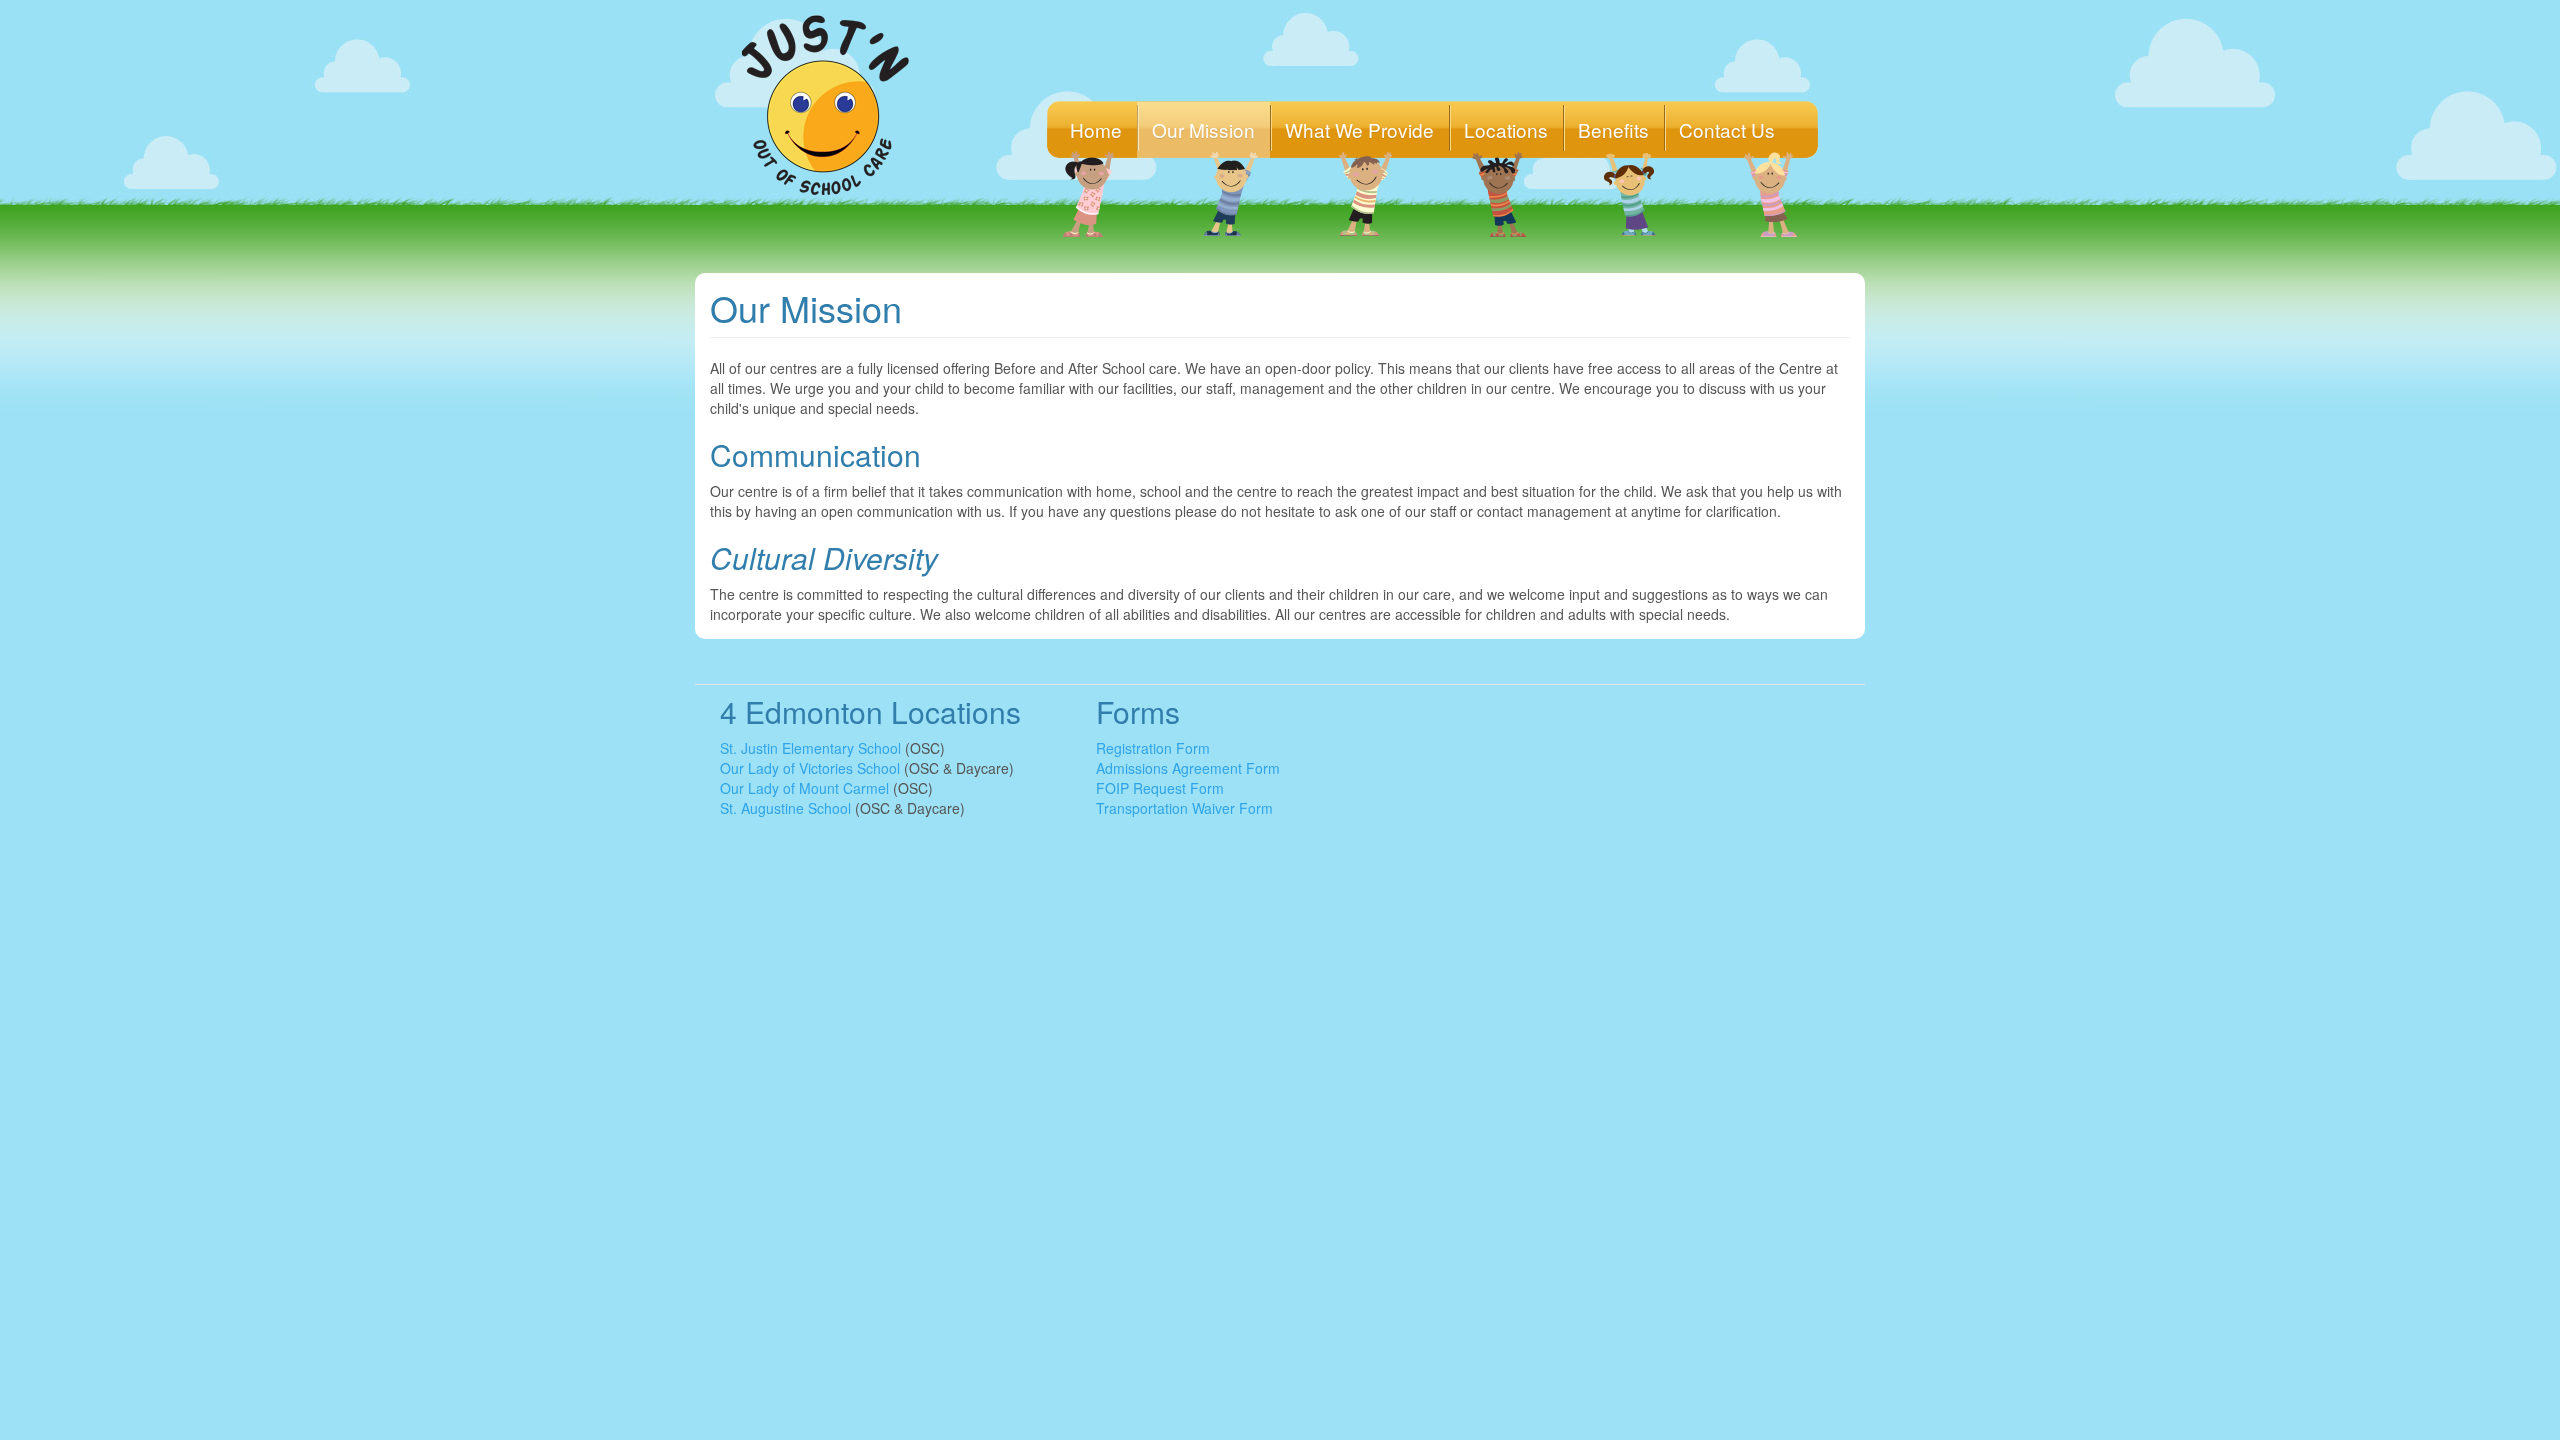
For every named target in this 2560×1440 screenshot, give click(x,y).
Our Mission (1203, 129)
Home (1096, 129)
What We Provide (1359, 129)
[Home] (832, 105)
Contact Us (1727, 129)
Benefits (1613, 129)
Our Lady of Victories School (810, 768)
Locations (1506, 129)
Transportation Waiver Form (1184, 808)
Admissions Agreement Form (1188, 768)
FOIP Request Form (1160, 788)
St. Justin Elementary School (810, 748)
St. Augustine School (785, 808)
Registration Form (1153, 748)
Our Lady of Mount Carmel (804, 788)
